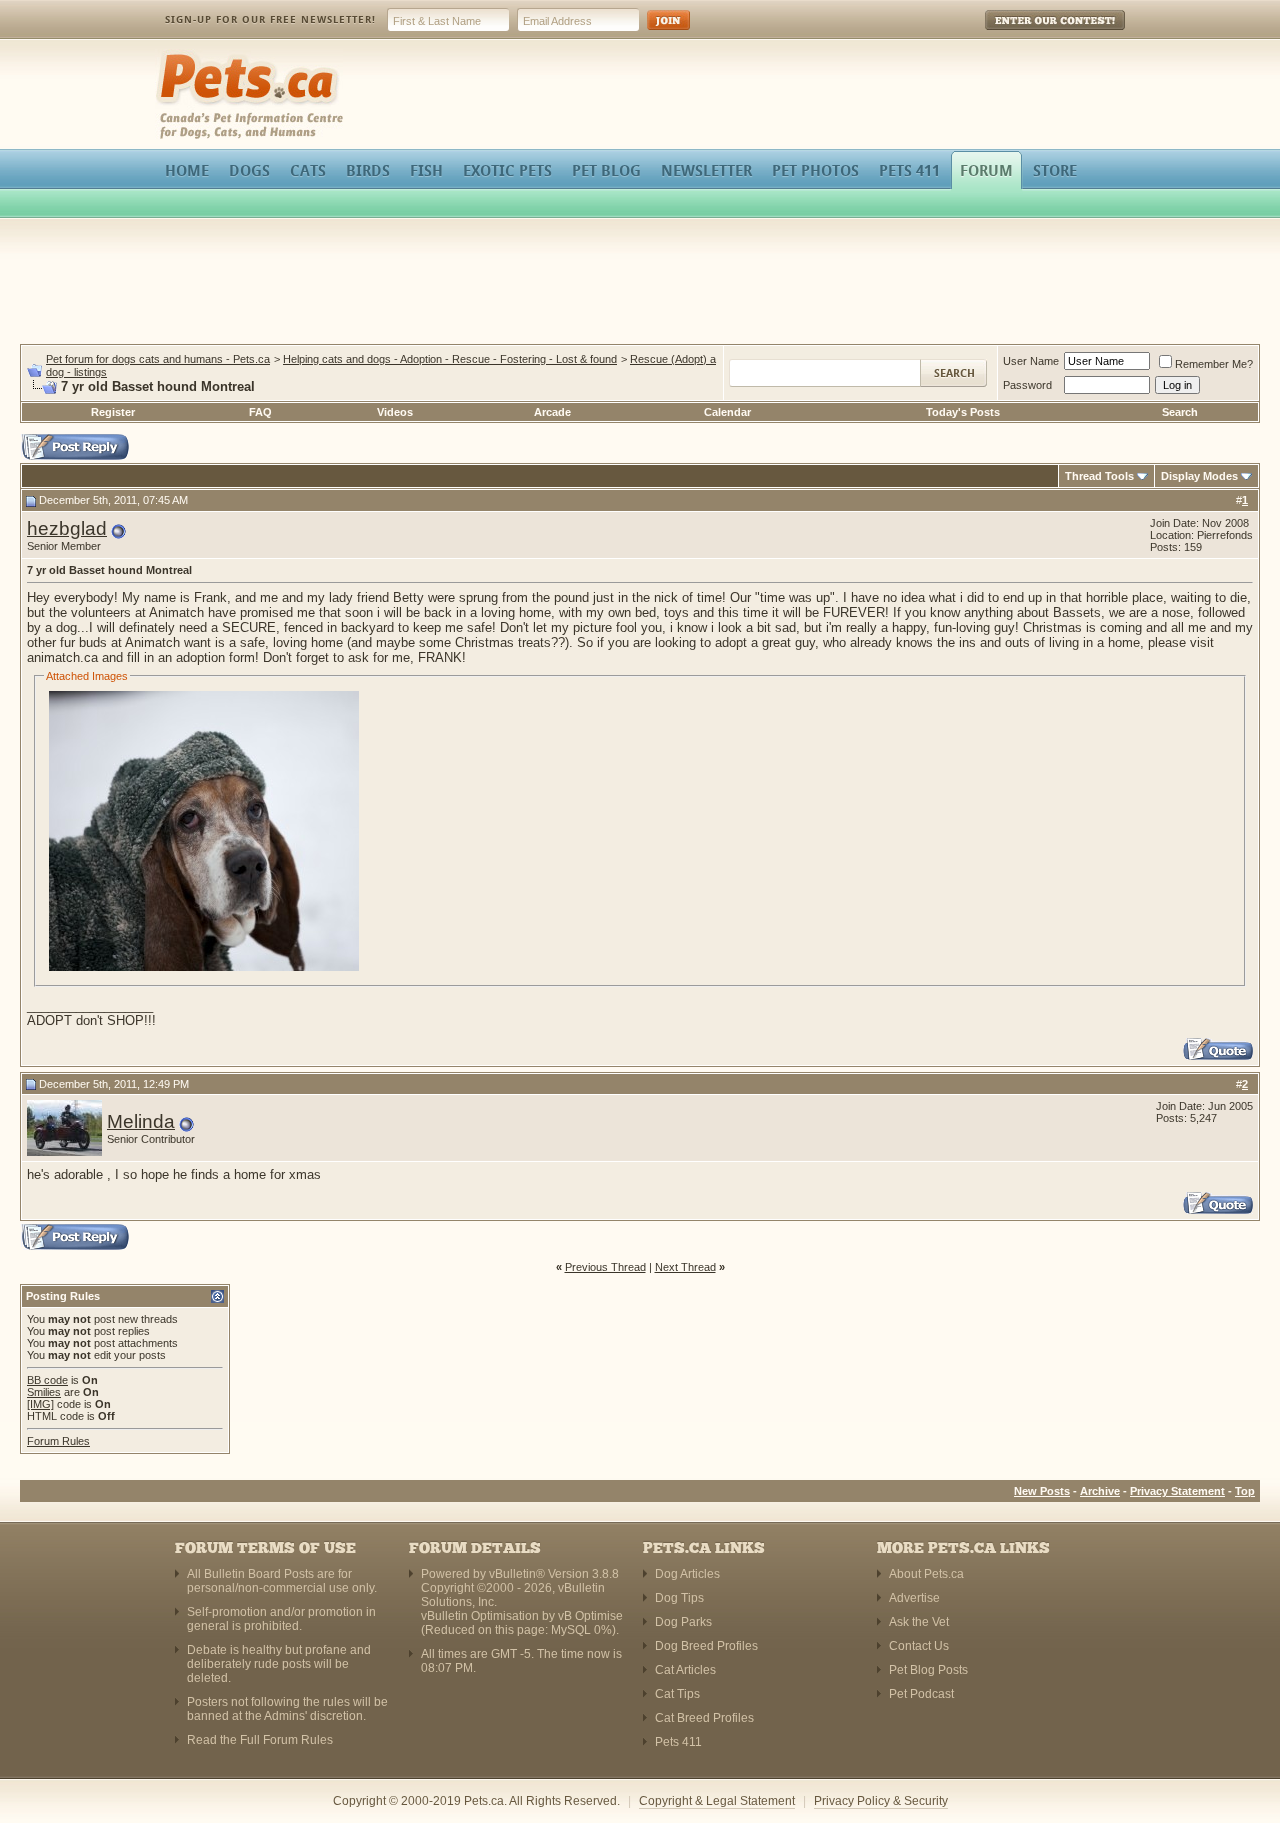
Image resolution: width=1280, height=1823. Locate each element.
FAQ (260, 412)
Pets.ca (177, 55)
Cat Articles (685, 1670)
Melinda (141, 1121)
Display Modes (1199, 476)
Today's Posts (963, 412)
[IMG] (40, 1404)
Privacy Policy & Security (881, 1801)
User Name (1031, 361)
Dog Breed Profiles (706, 1646)
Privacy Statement (1177, 1491)
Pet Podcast (921, 1694)
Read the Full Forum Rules (260, 1740)
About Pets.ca (926, 1574)
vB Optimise (590, 1616)
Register (113, 412)
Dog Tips (679, 1598)
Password (1027, 385)
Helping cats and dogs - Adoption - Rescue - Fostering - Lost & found (450, 359)
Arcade (552, 412)
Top (1245, 1491)
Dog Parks (683, 1622)
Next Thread (685, 1267)
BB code (47, 1380)
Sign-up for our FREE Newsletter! (270, 19)
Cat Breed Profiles (704, 1718)
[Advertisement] (640, 284)
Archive (1100, 1491)
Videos (395, 412)
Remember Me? (1214, 364)
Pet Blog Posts (928, 1670)
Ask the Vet (919, 1622)
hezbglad (67, 528)
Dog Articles (687, 1574)
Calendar (727, 412)
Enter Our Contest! (1028, 34)
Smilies (44, 1392)
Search (1180, 412)
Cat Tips (677, 1694)
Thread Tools (1099, 476)
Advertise (914, 1598)
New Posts (1042, 1491)
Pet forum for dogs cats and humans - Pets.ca (158, 359)
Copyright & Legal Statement (717, 1801)
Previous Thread (605, 1267)
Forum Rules (58, 1441)
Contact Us (919, 1646)
